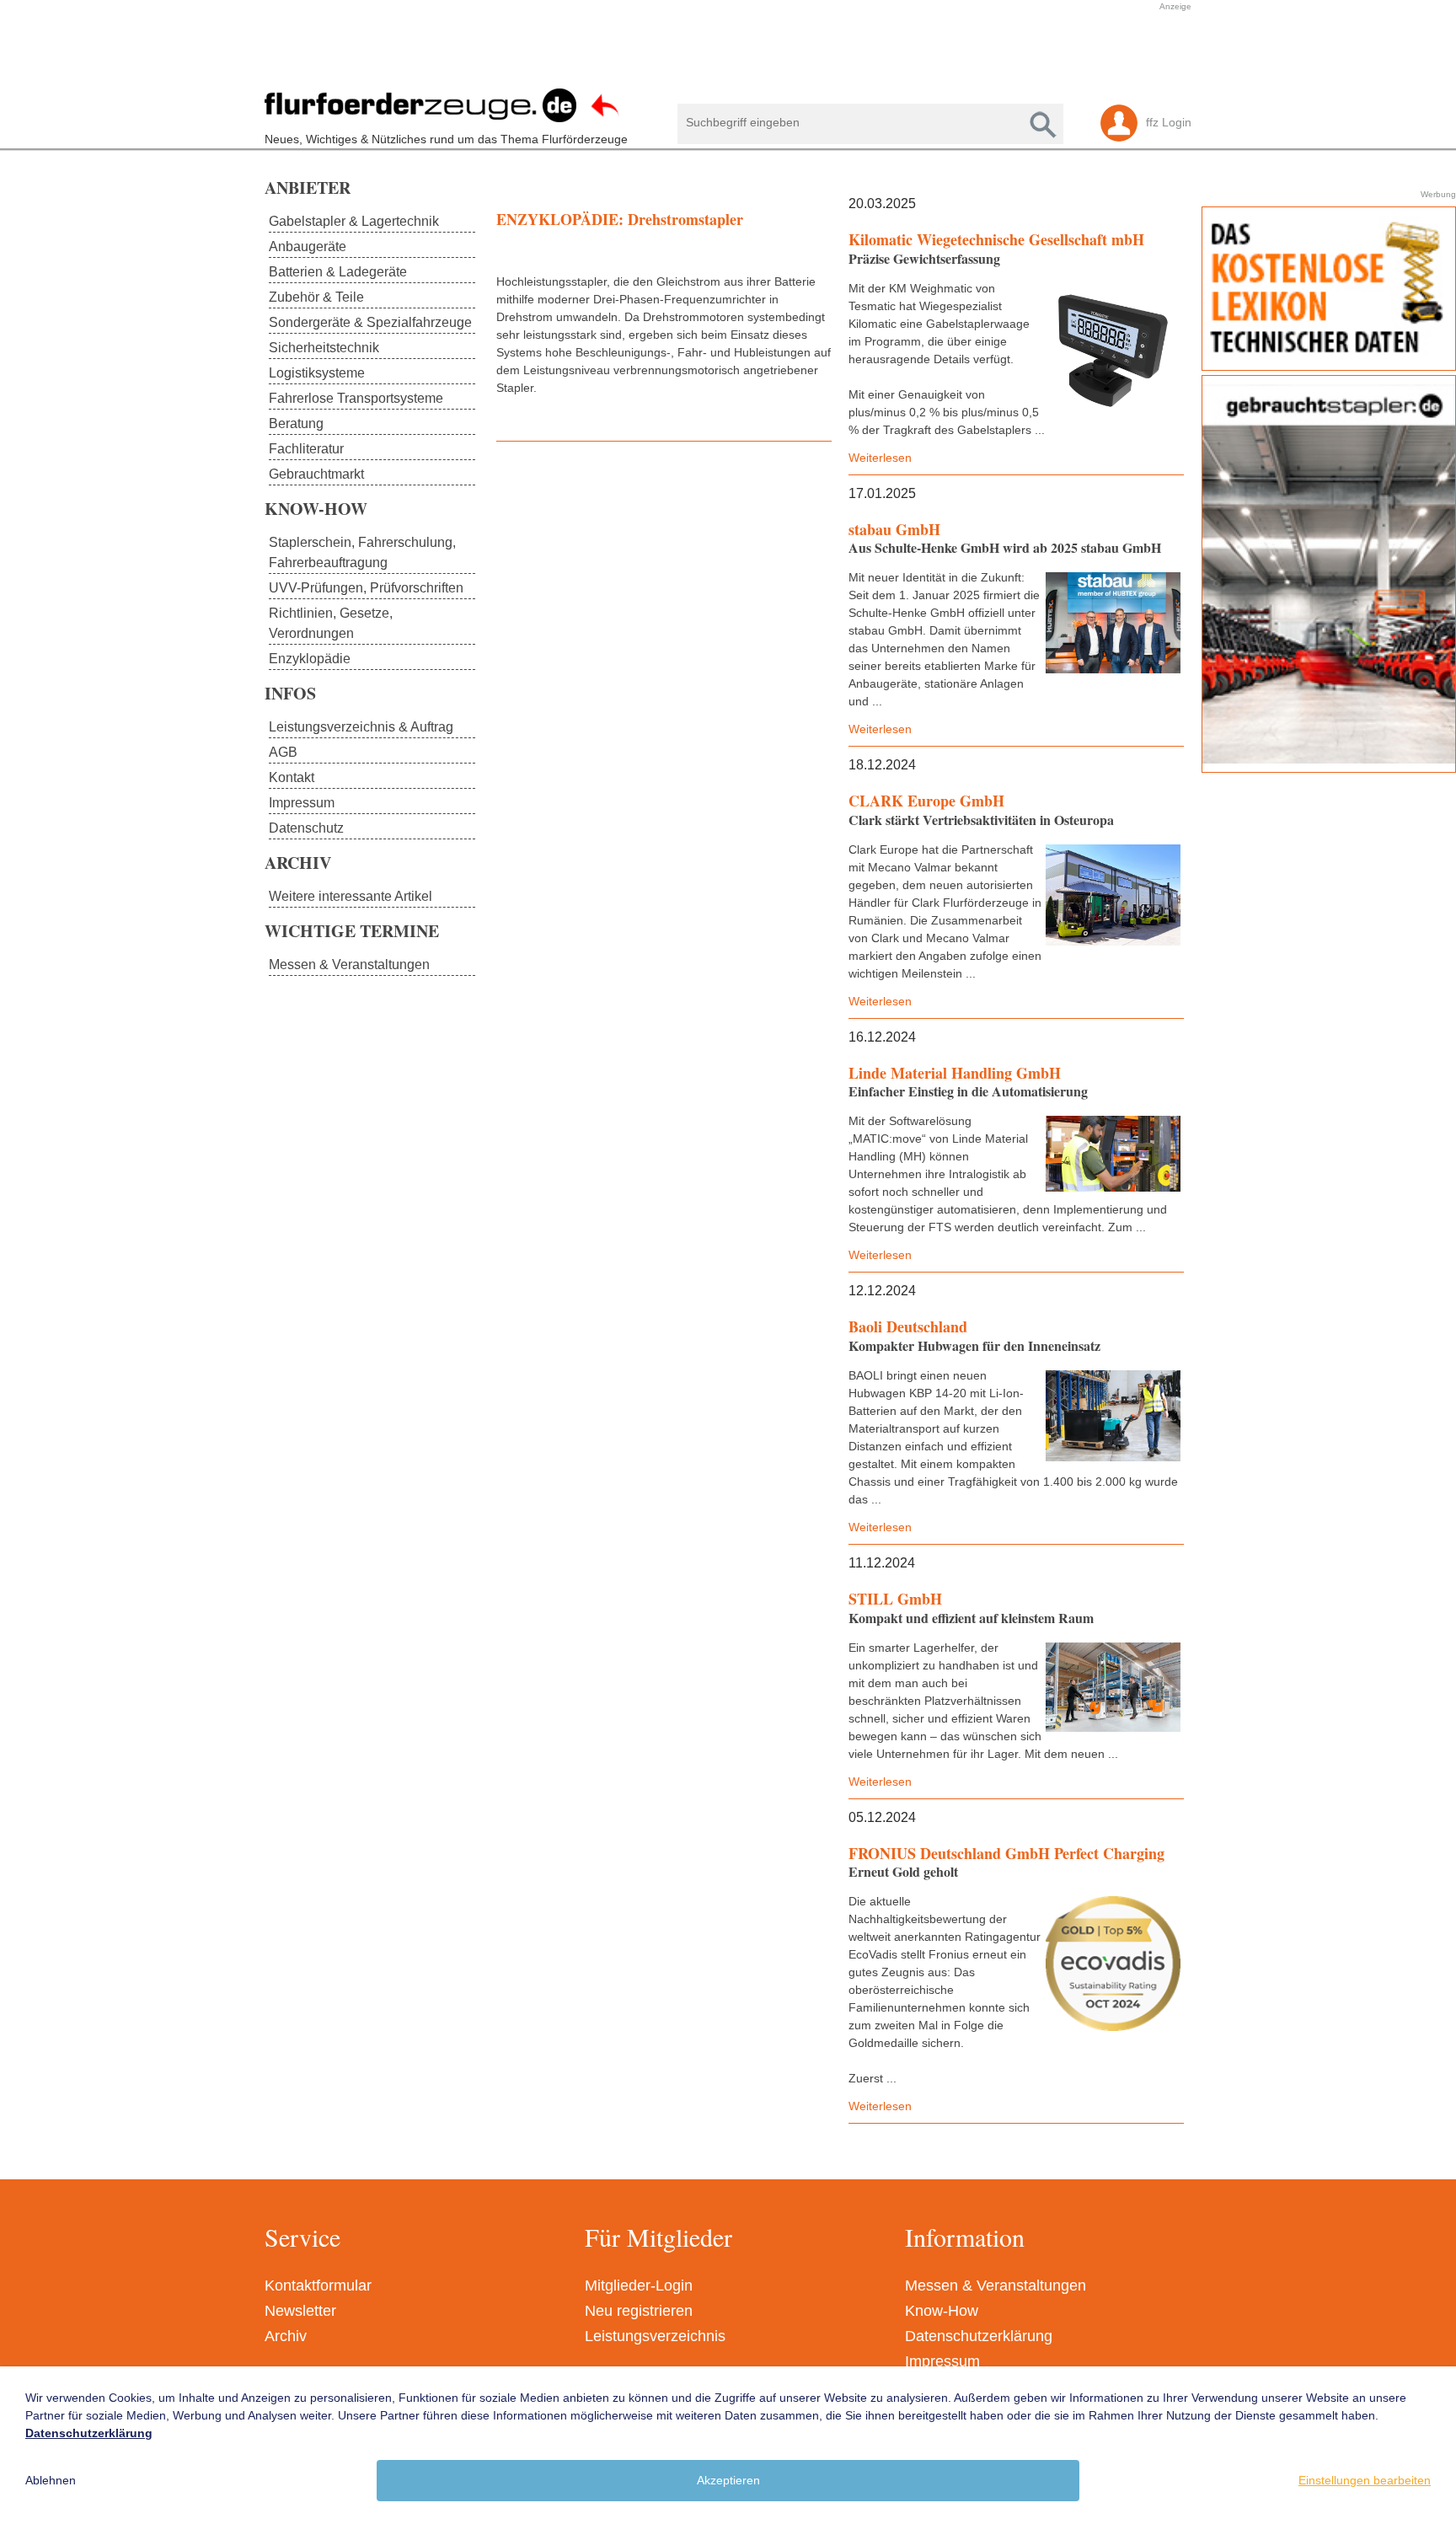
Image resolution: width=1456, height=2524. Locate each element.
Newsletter (300, 2311)
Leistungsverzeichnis (655, 2336)
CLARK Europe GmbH (926, 801)
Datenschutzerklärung (979, 2336)
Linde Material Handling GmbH (955, 1073)
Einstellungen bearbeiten (1365, 2480)
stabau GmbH (894, 529)
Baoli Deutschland (908, 1326)
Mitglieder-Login (639, 2286)
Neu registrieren (639, 2311)
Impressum (942, 2361)
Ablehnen (51, 2480)
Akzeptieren (728, 2480)
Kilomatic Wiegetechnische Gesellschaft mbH (996, 239)
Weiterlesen (880, 458)
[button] (720, 53)
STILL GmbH (895, 1599)
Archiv (286, 2336)
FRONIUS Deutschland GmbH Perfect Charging (1006, 1853)
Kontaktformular (318, 2286)
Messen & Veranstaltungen (996, 2286)
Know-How (942, 2311)
